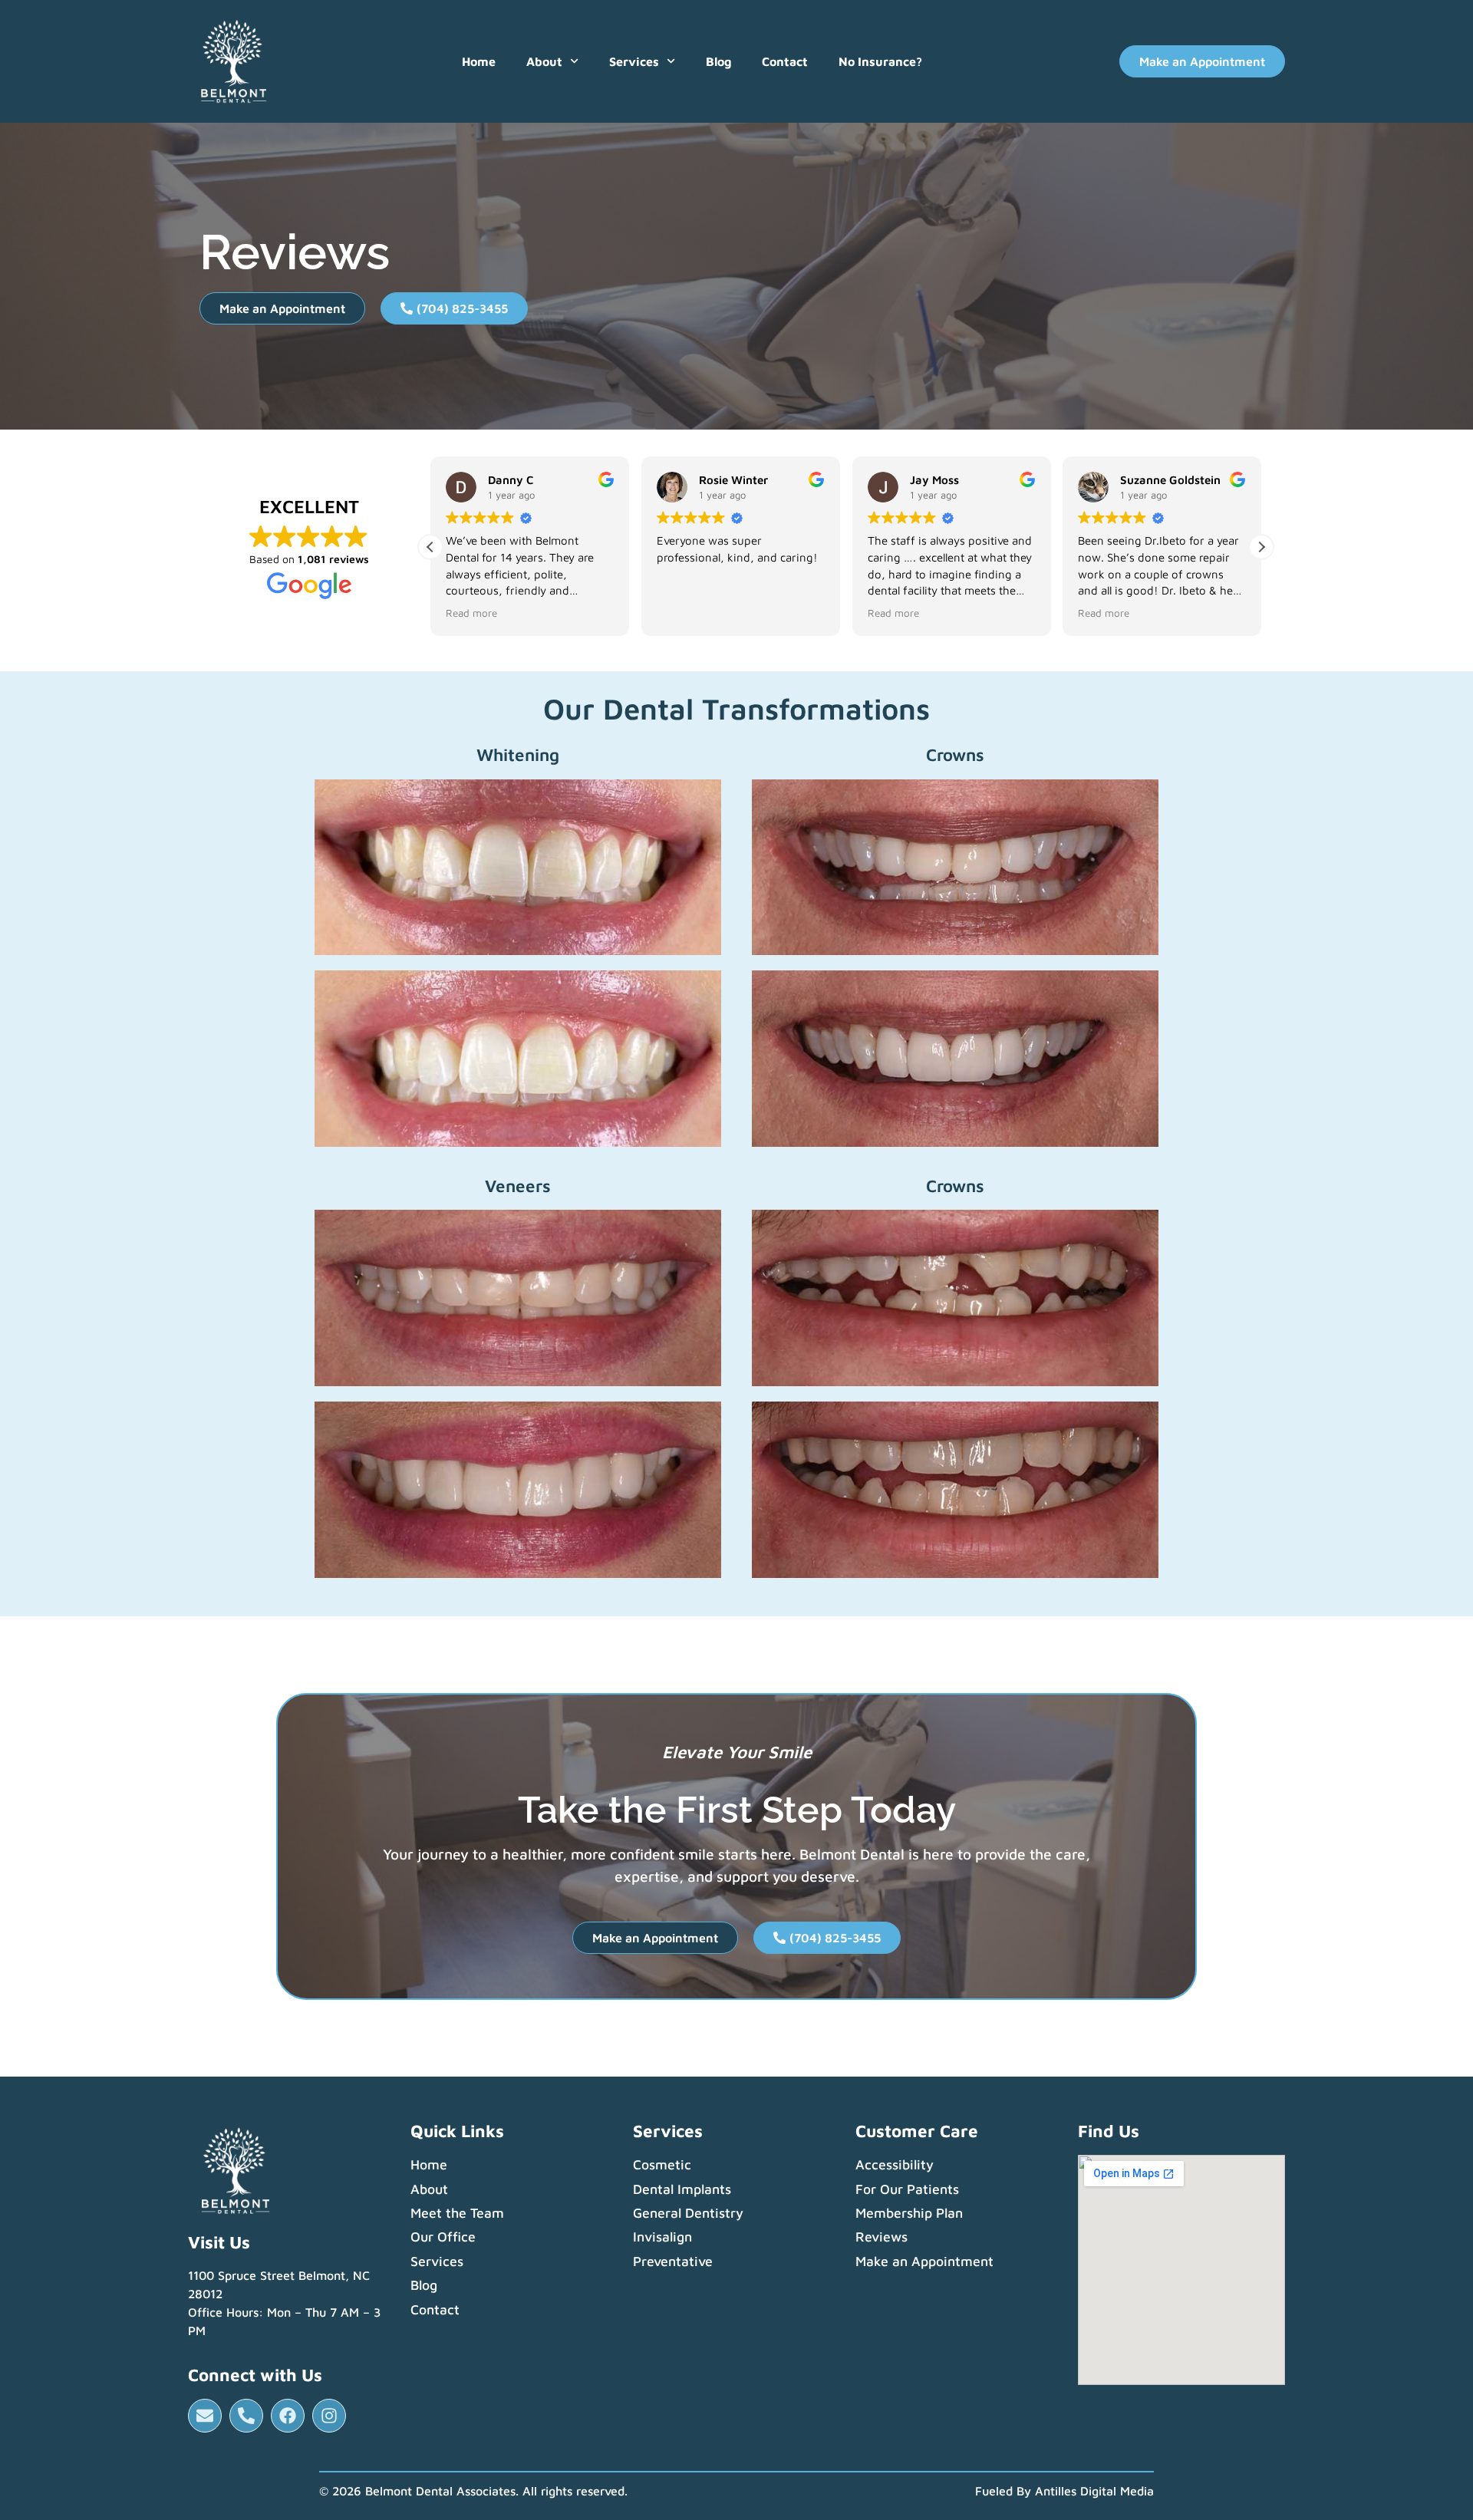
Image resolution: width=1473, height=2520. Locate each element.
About (544, 61)
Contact (785, 61)
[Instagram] (329, 2416)
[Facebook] (288, 2416)
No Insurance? (880, 61)
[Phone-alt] (246, 2416)
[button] (1261, 547)
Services (634, 61)
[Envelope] (205, 2416)
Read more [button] (471, 613)
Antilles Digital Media (1094, 2491)
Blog (718, 61)
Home (479, 61)
